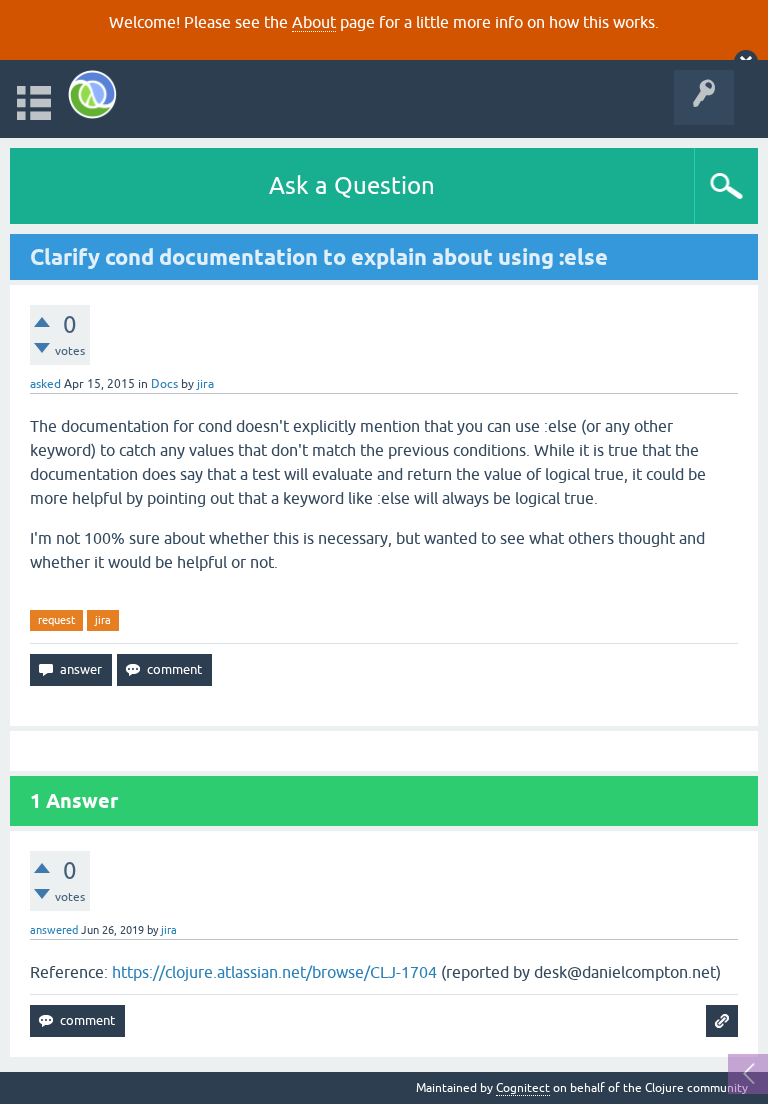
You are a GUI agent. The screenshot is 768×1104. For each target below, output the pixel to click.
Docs (164, 384)
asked (45, 384)
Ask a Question (352, 185)
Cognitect (523, 1088)
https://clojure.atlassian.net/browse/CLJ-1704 (274, 972)
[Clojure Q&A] (92, 94)
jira (103, 620)
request (56, 620)
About (314, 22)
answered (54, 930)
